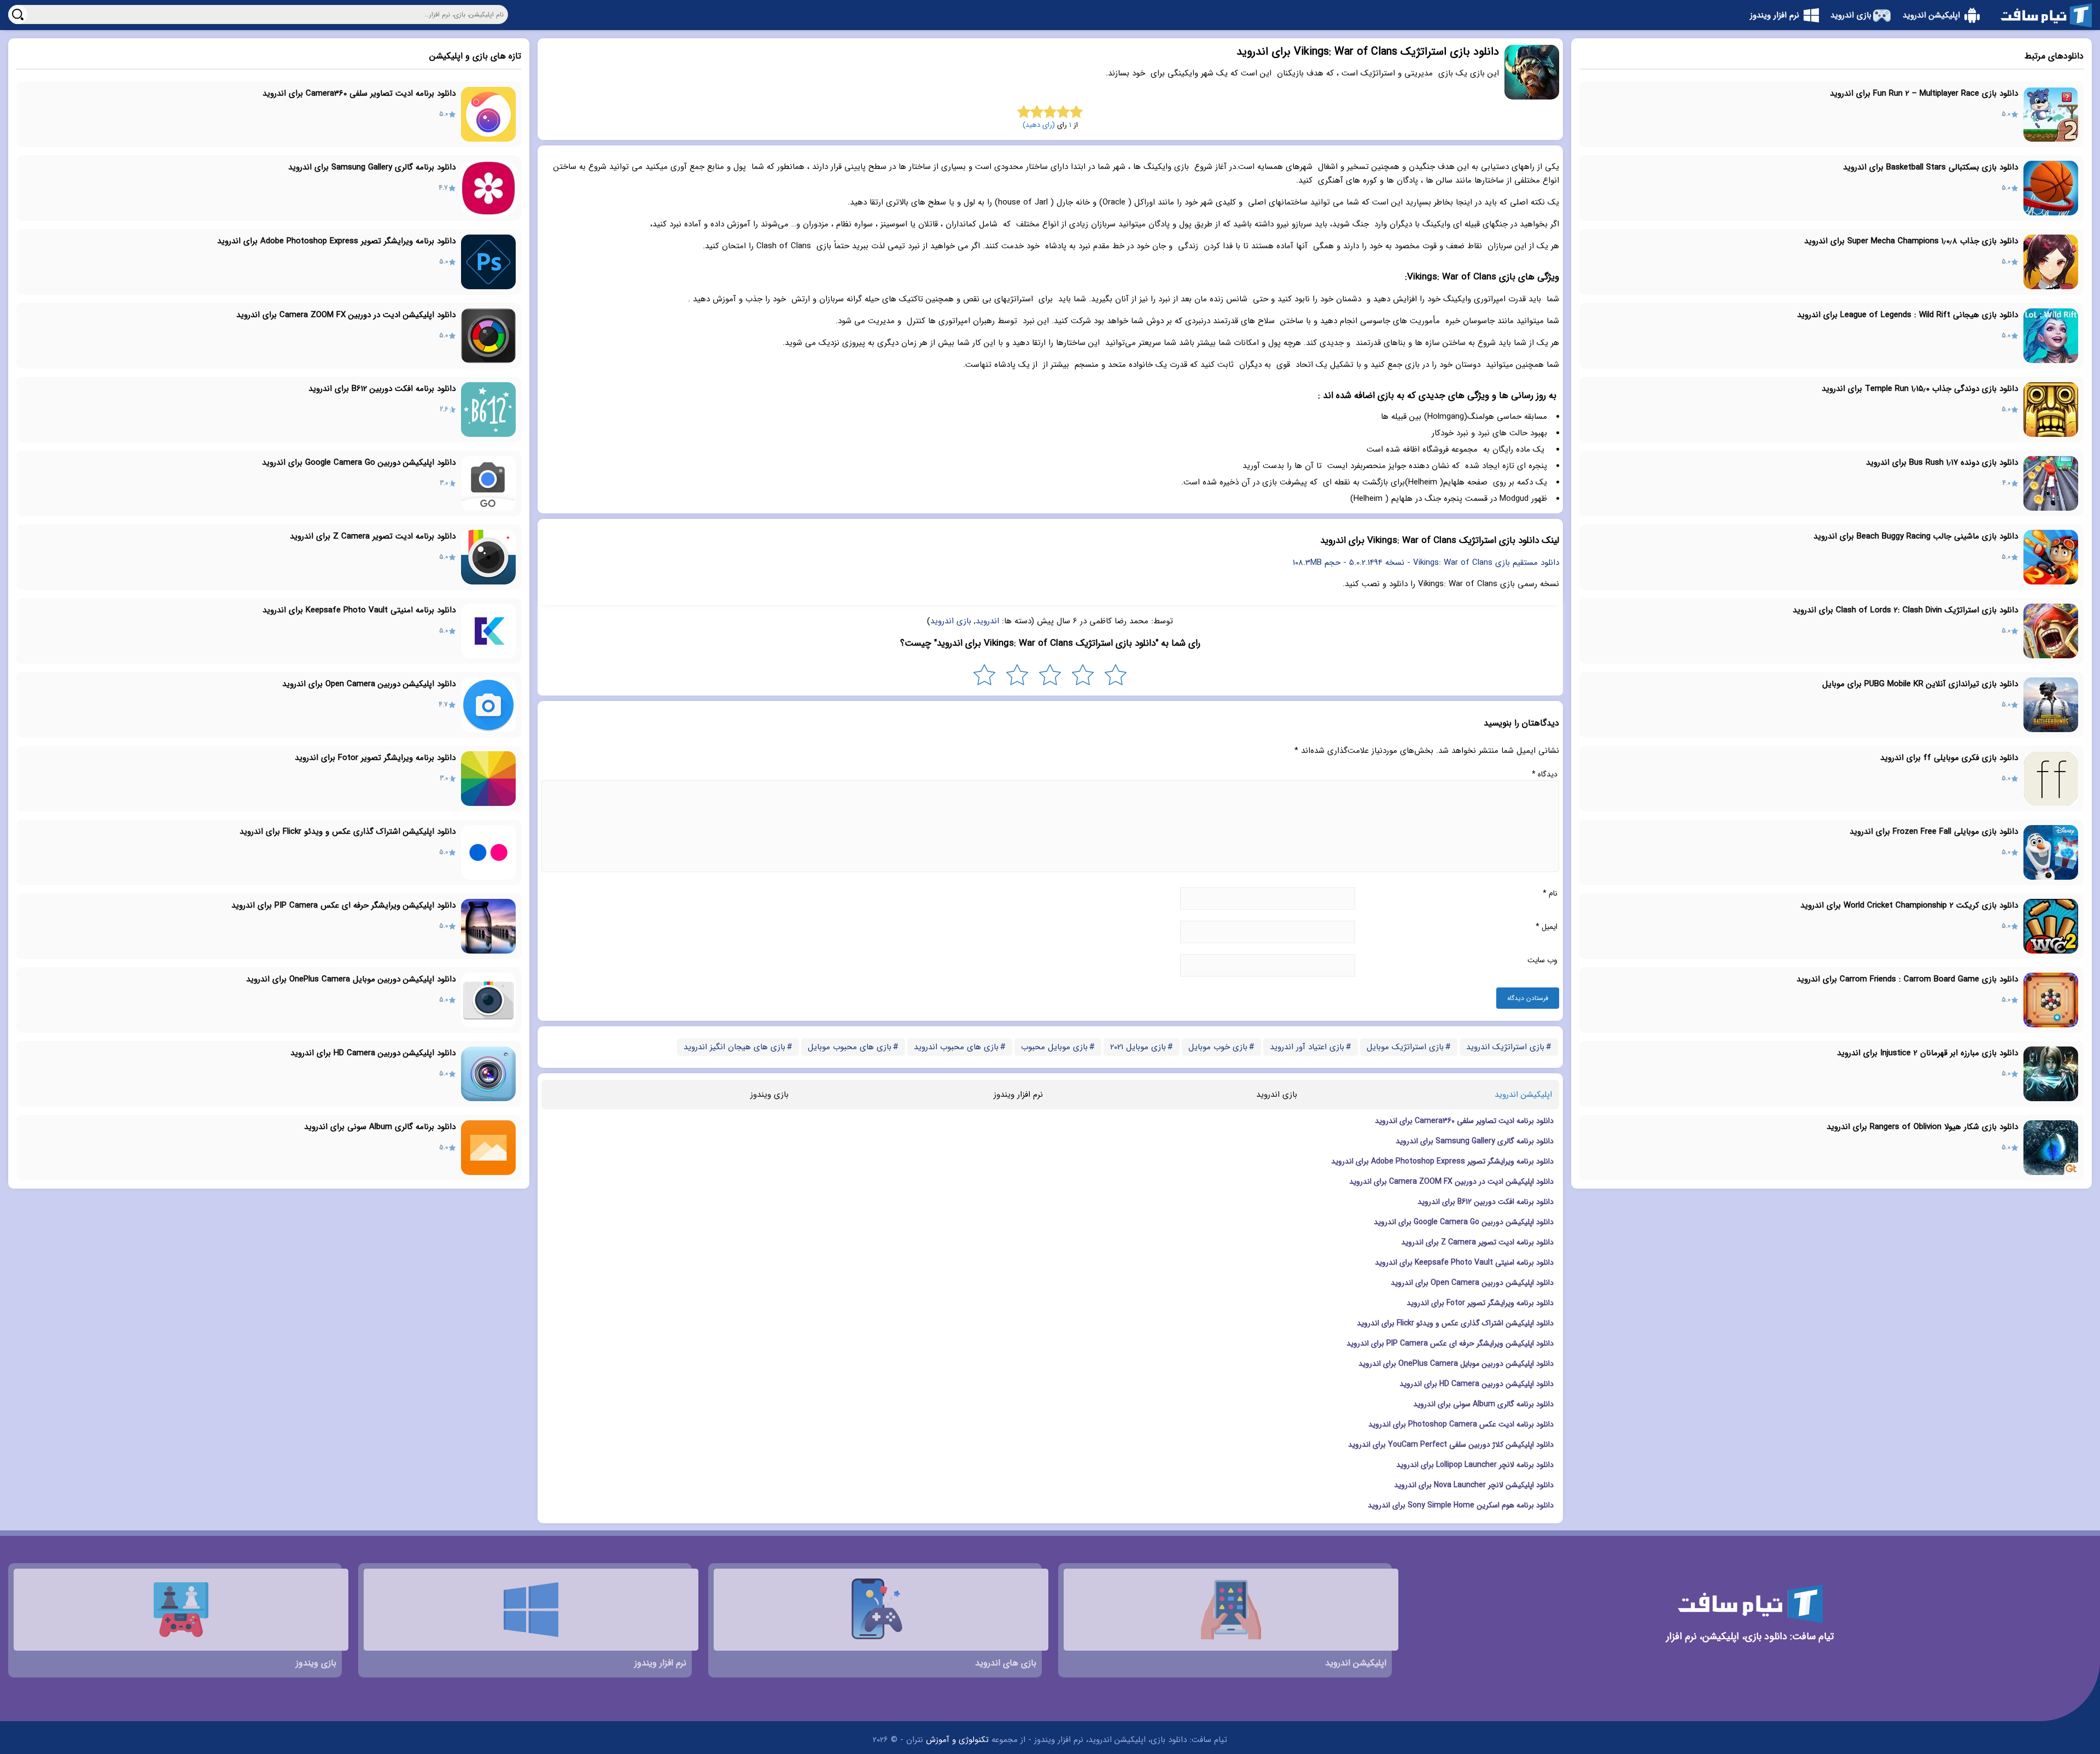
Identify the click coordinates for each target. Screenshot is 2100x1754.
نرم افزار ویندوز (1018, 1095)
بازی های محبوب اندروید (956, 1047)
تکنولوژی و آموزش (957, 1740)
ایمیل (1547, 927)
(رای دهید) (1039, 125)
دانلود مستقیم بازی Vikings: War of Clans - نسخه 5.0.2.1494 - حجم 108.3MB (1426, 563)
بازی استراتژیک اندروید (1505, 1047)
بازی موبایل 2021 (1138, 1047)
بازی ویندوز (769, 1095)
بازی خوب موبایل (1218, 1047)
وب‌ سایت (1542, 960)
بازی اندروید (951, 621)
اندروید (987, 621)
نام (1550, 893)
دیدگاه (1545, 774)
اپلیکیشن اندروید (1523, 1095)
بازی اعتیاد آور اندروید (1307, 1047)
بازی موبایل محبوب (1054, 1047)
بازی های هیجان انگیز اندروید (734, 1047)
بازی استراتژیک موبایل (1405, 1047)
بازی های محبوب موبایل (850, 1047)
